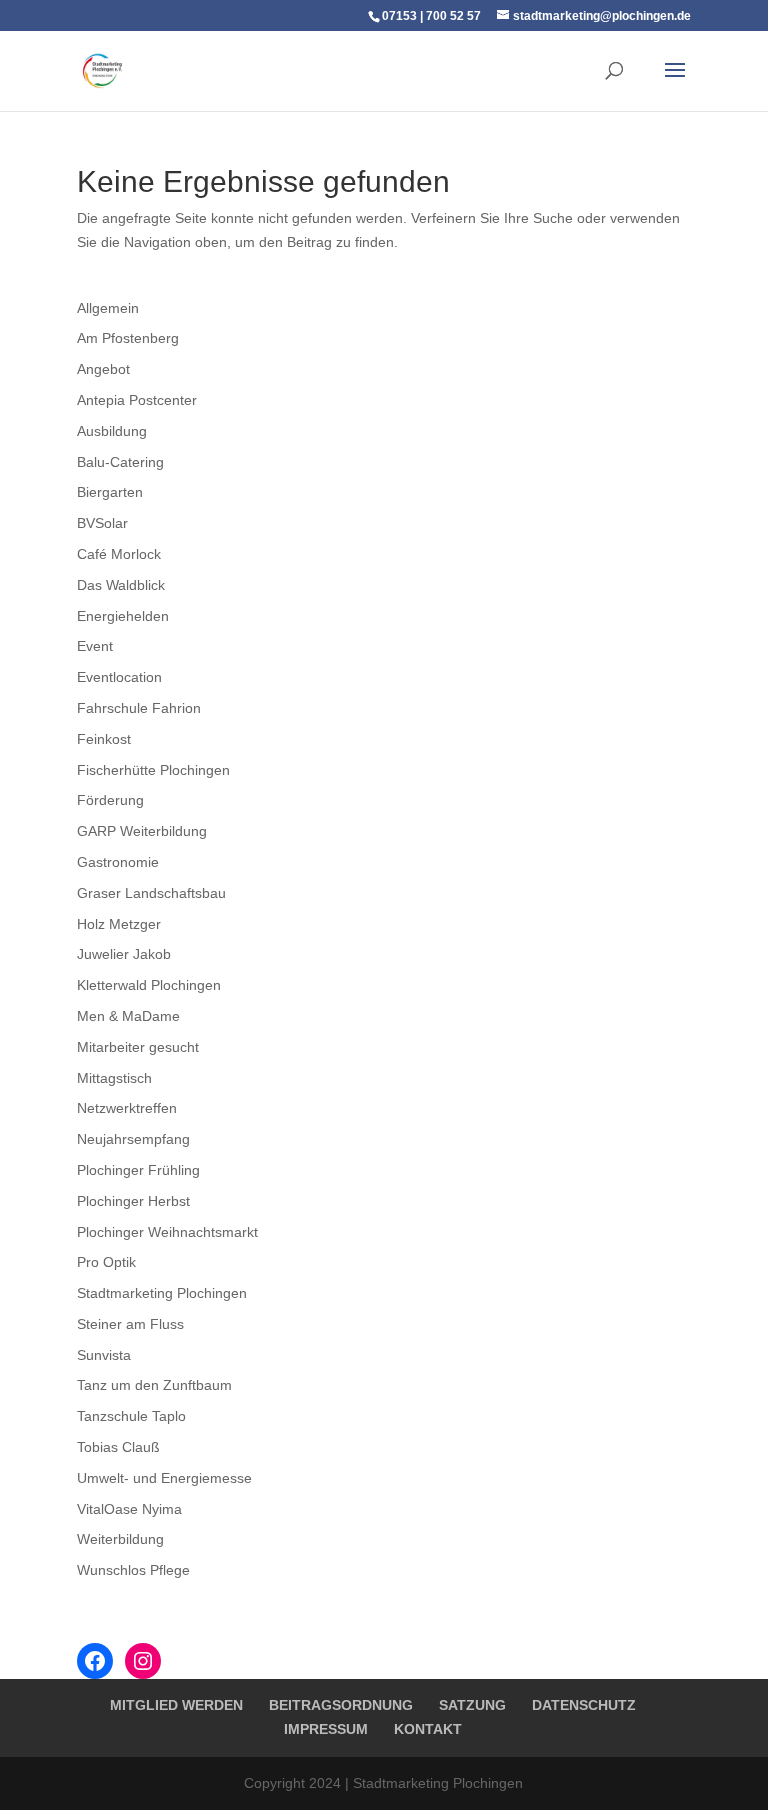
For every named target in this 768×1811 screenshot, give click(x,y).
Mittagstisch (114, 1078)
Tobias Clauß (118, 1447)
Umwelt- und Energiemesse (164, 1478)
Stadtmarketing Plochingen (162, 1293)
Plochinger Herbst (133, 1201)
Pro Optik (106, 1262)
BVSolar (102, 523)
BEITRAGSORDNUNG (341, 1705)
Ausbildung (112, 431)
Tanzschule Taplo (131, 1416)
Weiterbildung (120, 1539)
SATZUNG (472, 1705)
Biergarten (110, 492)
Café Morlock (119, 554)
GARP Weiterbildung (142, 831)
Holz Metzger (119, 924)
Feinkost (104, 739)
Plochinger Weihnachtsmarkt (167, 1232)
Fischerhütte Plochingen (153, 770)
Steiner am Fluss (130, 1324)
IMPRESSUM (326, 1729)
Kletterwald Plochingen (149, 985)
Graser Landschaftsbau (151, 893)
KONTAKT (428, 1729)
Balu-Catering (120, 462)
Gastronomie (118, 862)
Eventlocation (119, 677)
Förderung (110, 800)
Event (95, 646)
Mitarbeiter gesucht (138, 1047)
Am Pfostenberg (128, 338)
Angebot (103, 369)
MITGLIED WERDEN (176, 1705)
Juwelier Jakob (124, 954)
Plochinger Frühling (138, 1170)
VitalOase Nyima (129, 1509)
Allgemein (108, 308)
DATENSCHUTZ (584, 1705)
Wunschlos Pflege (133, 1570)
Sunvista (104, 1355)
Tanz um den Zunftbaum (154, 1385)
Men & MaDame (128, 1016)
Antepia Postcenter (137, 400)
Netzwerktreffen (127, 1108)
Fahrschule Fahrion (139, 708)
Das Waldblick (121, 585)
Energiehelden (123, 616)
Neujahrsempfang (133, 1139)
